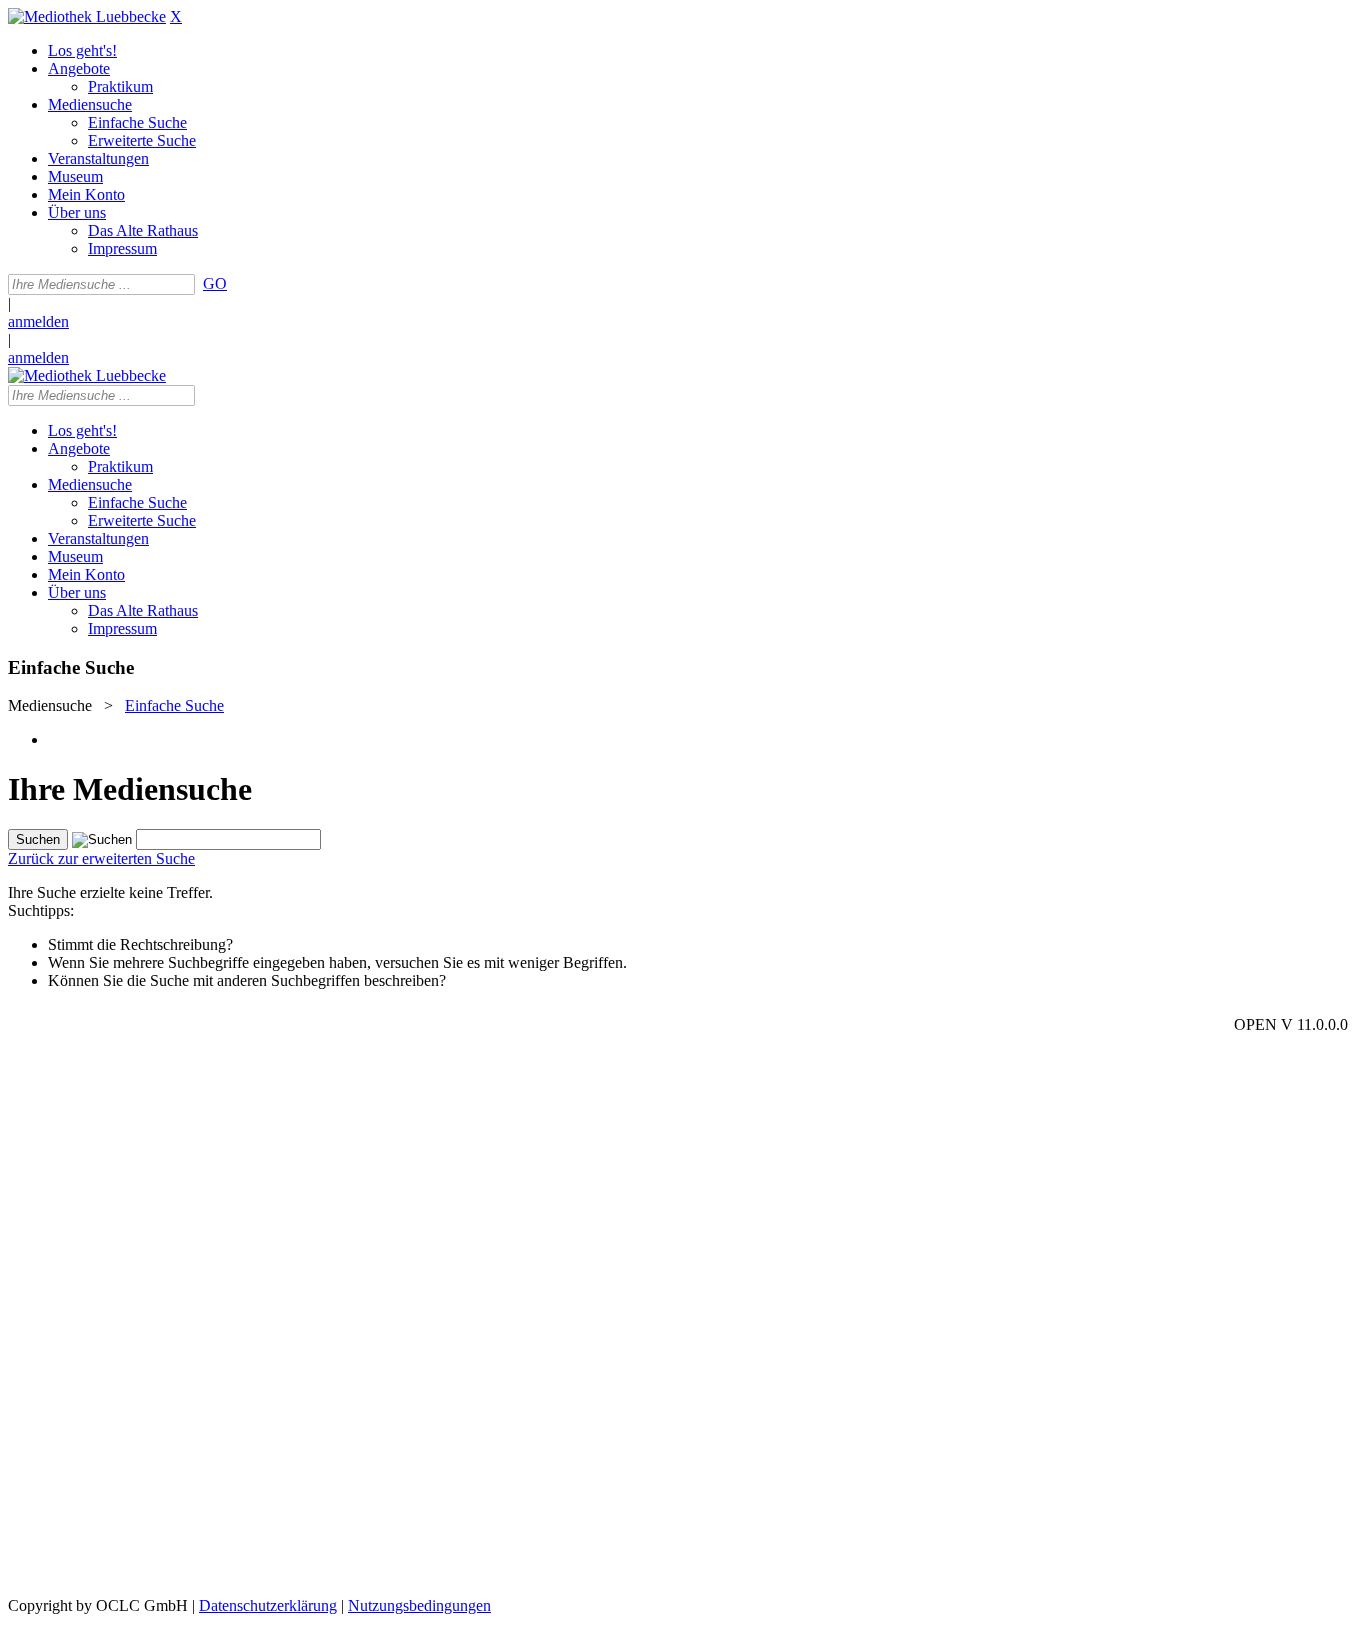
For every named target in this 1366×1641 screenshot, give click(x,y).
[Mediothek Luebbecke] (87, 16)
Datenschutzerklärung (268, 1605)
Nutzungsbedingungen (419, 1605)
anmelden (38, 321)
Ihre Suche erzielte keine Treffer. (110, 892)
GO (215, 283)
